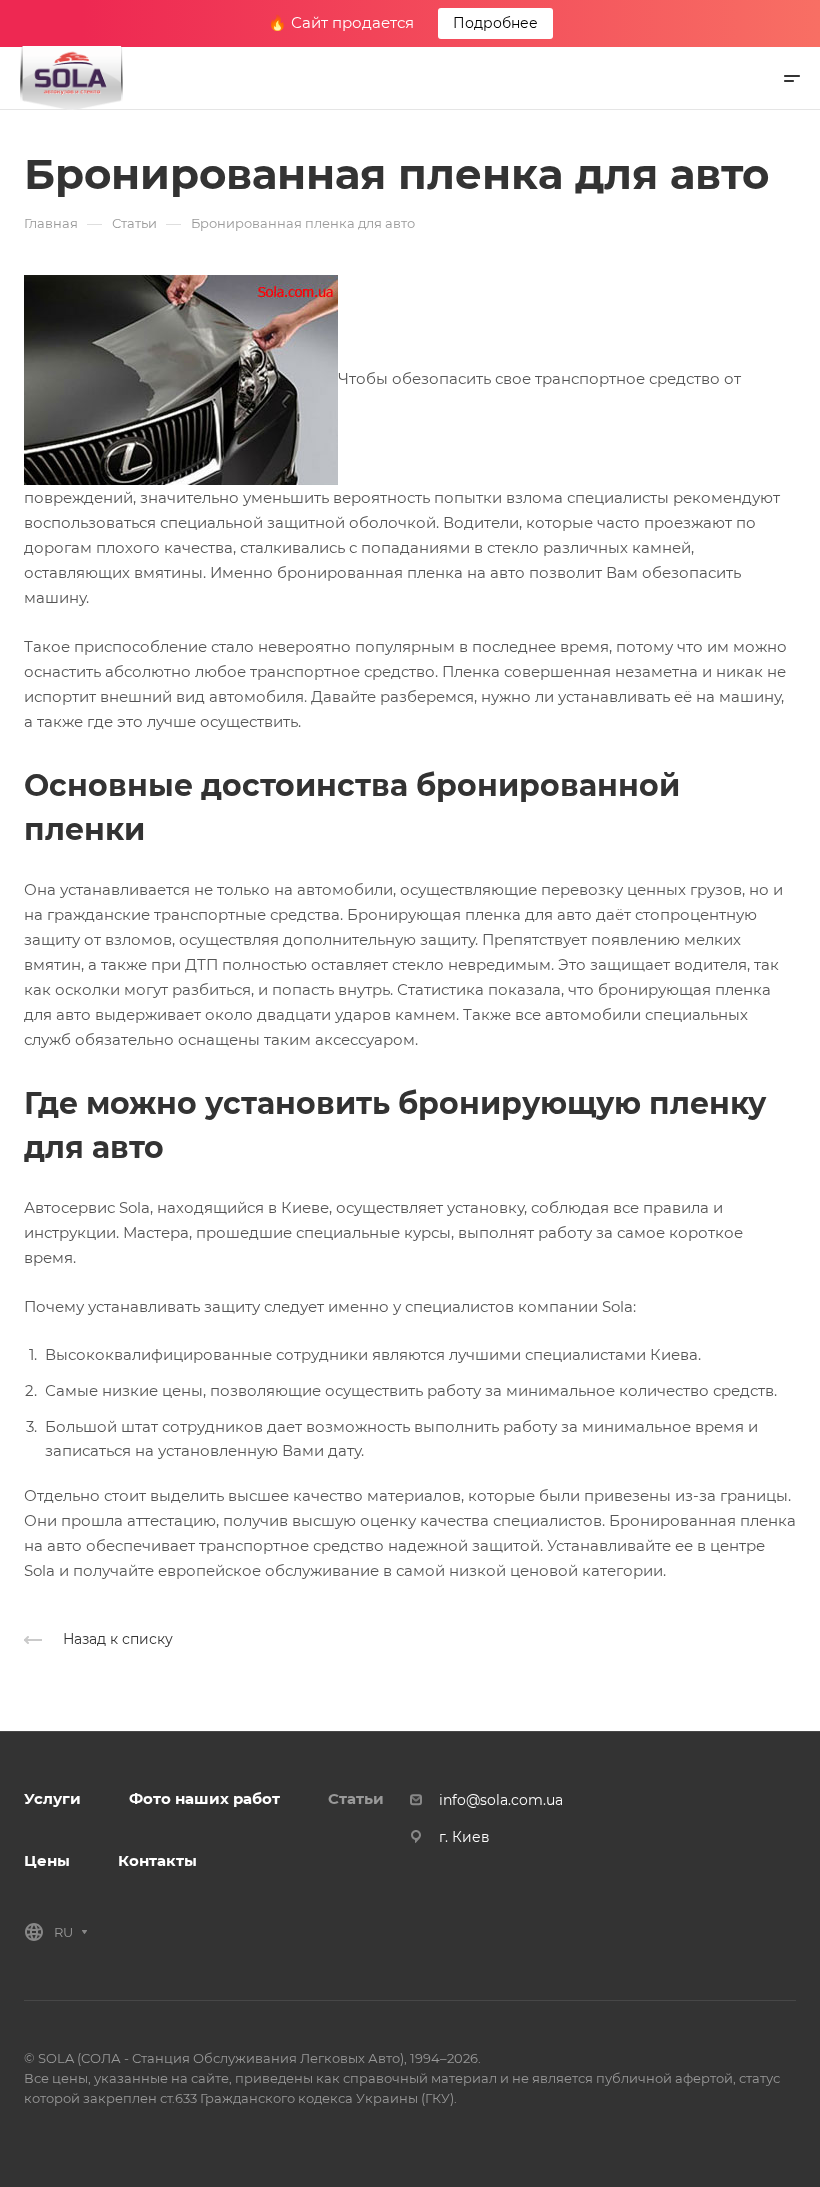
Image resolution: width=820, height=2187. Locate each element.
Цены (47, 1860)
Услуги (52, 1798)
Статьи (356, 1798)
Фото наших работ (204, 1798)
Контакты (157, 1860)
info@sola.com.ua (501, 1800)
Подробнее (495, 23)
